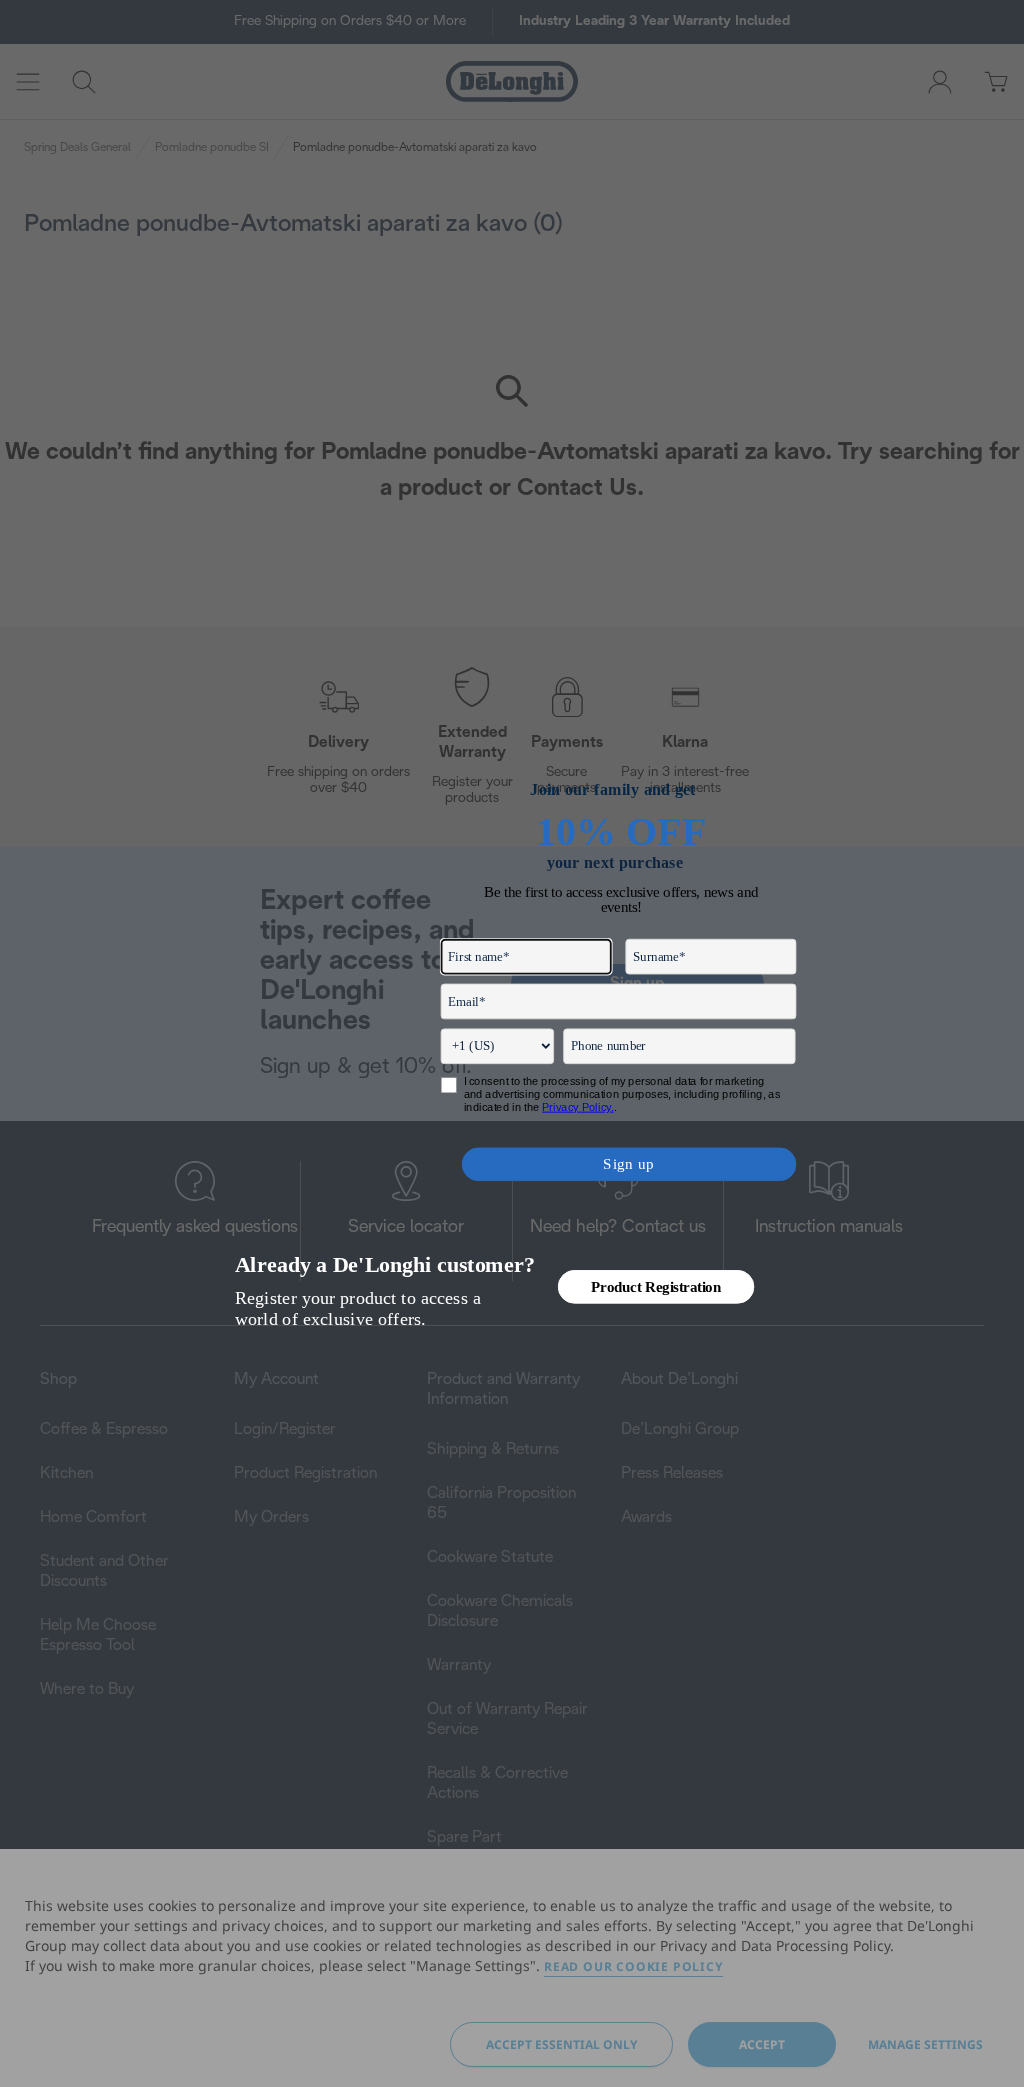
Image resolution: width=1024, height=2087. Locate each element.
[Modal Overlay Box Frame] (512, 1044)
